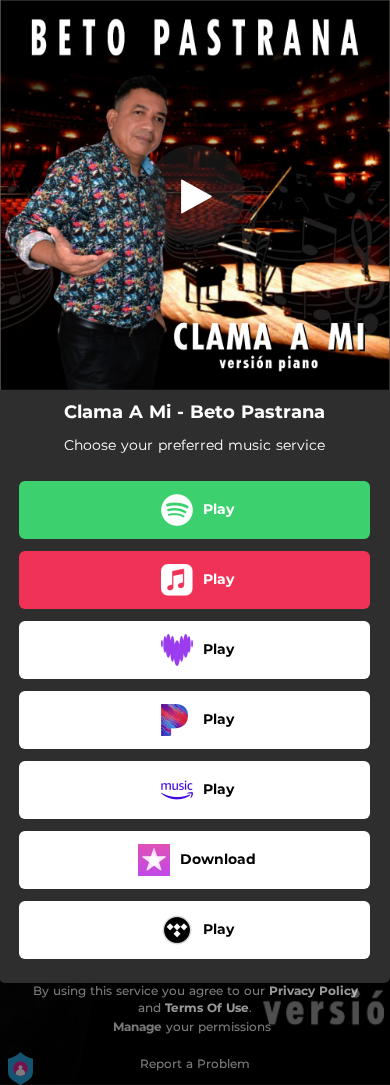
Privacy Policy (313, 990)
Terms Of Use (207, 1007)
